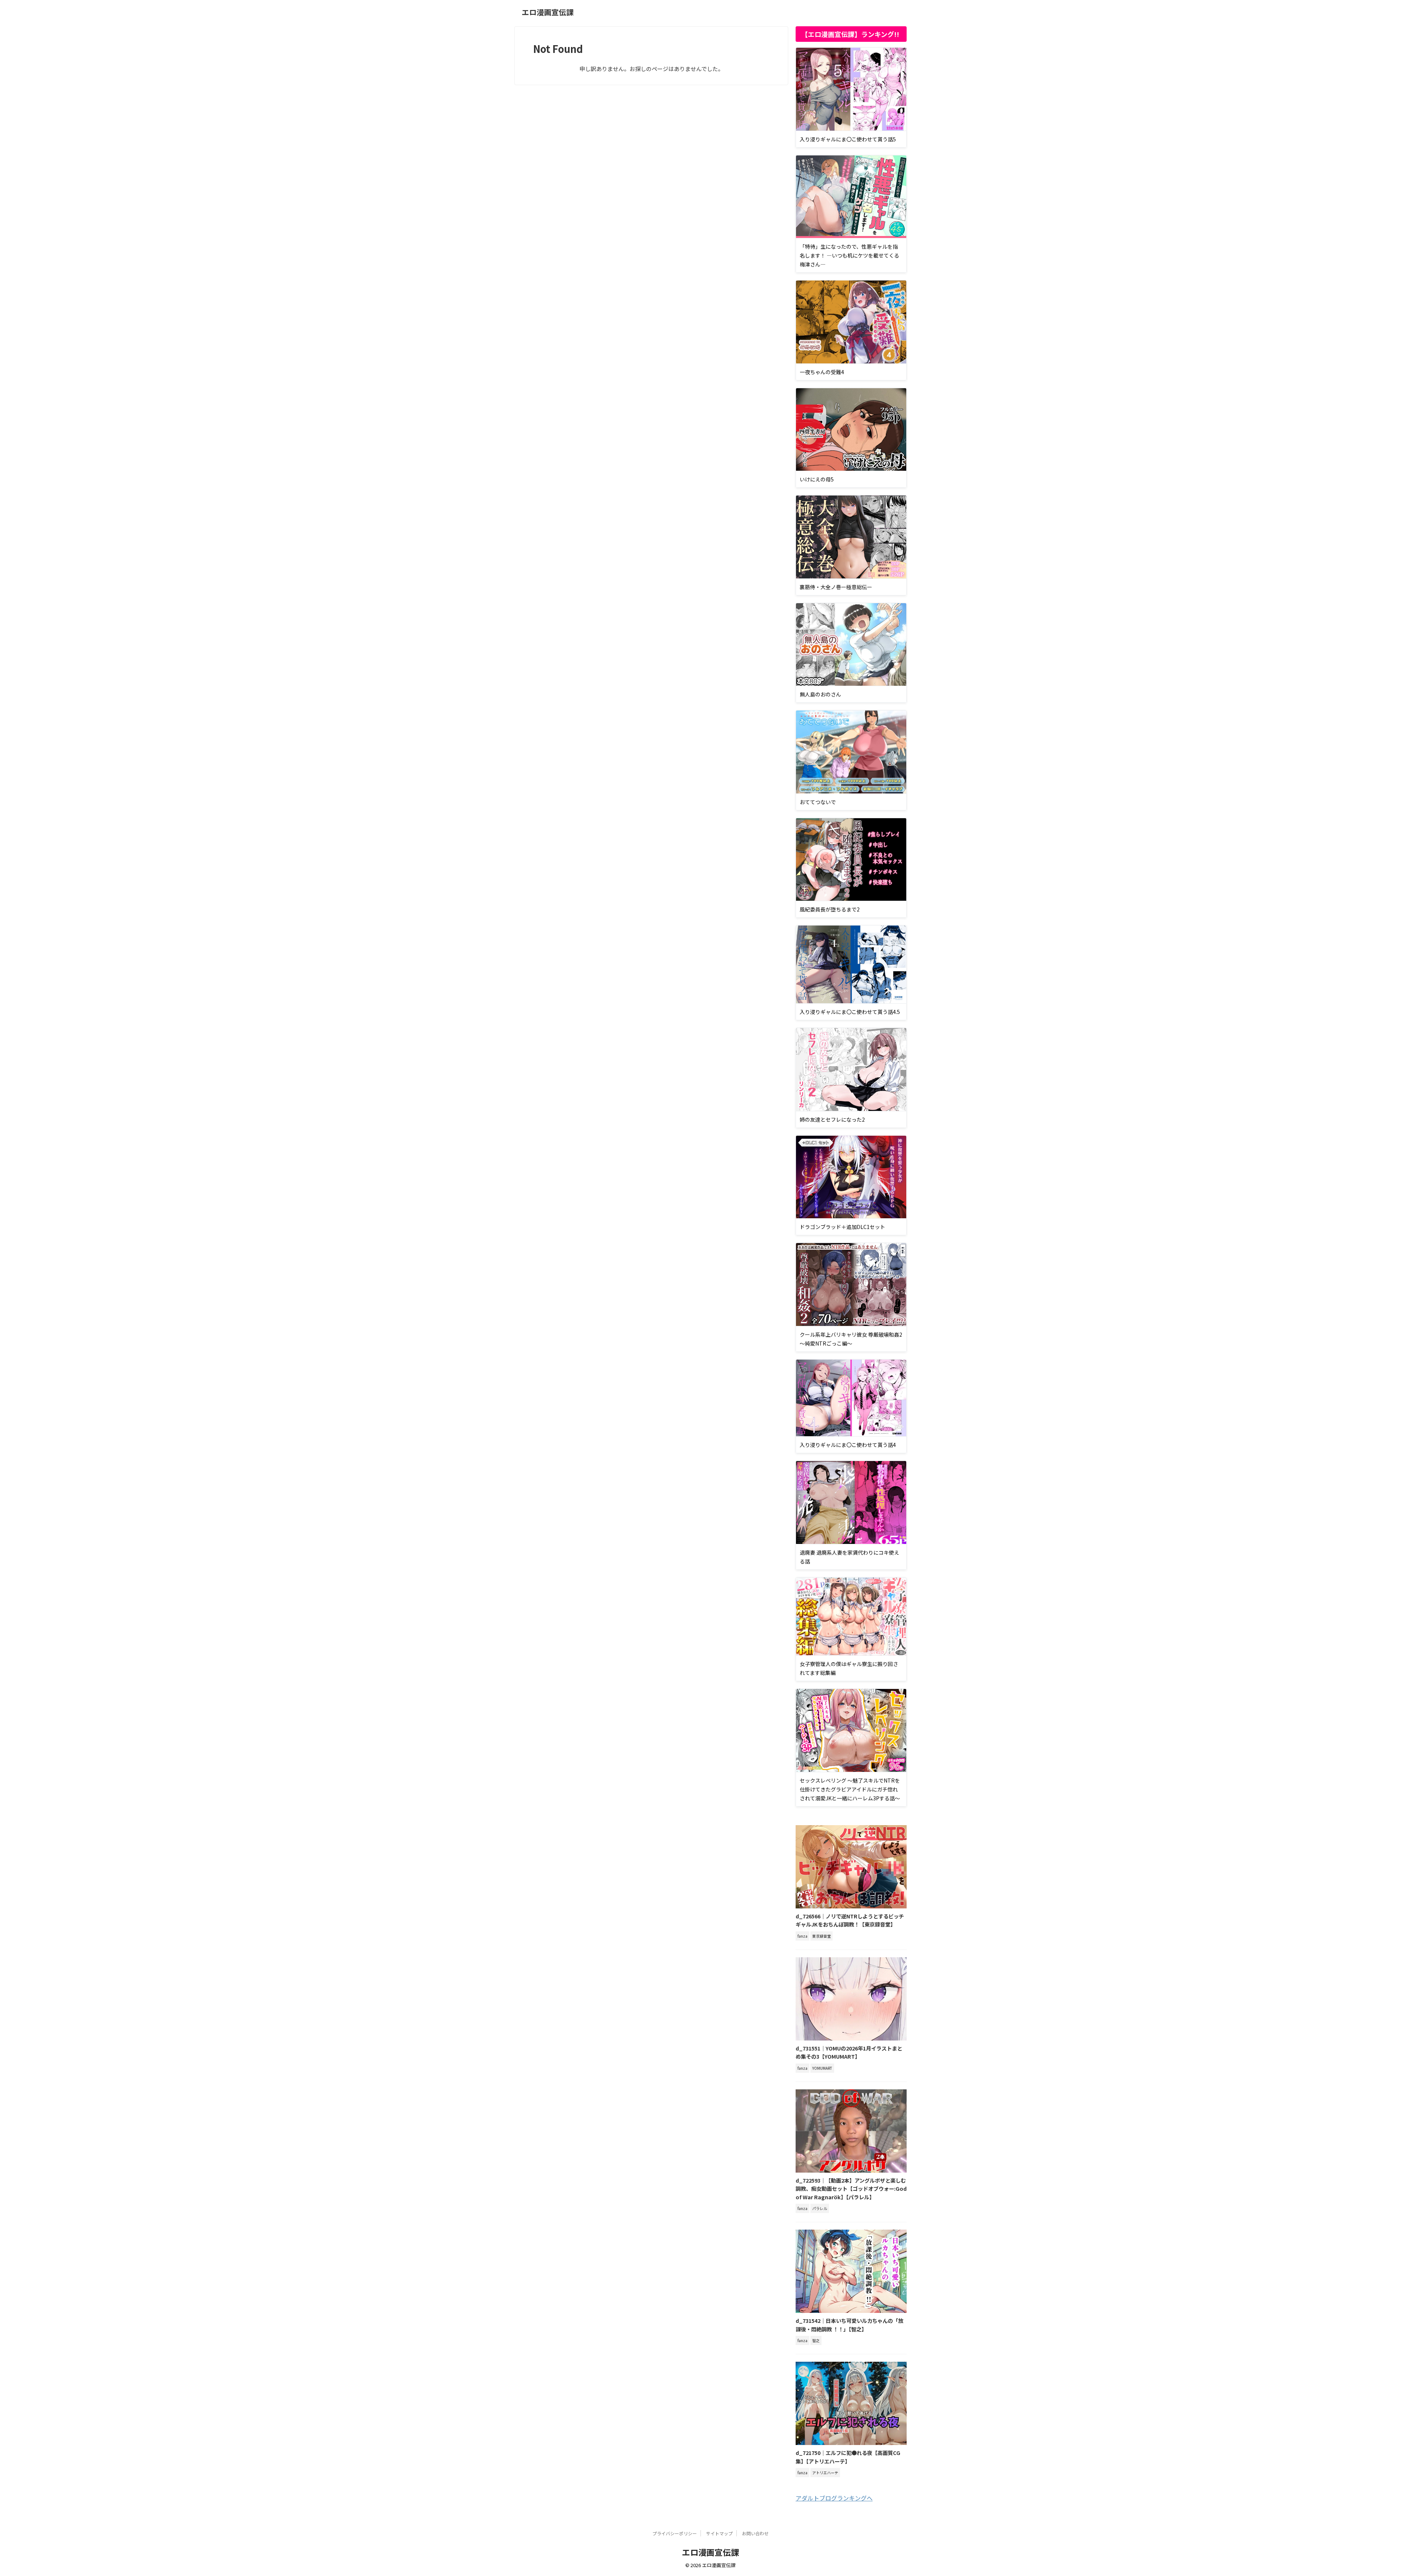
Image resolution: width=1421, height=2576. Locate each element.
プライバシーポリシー (675, 2533)
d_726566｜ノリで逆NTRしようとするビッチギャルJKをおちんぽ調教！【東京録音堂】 (850, 1920)
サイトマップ (719, 2533)
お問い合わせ (755, 2533)
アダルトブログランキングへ (834, 2498)
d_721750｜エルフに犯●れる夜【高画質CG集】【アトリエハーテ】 (848, 2457)
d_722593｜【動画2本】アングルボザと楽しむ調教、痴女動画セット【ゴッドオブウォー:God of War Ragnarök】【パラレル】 (851, 2189)
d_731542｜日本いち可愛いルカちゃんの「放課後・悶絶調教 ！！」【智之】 (849, 2325)
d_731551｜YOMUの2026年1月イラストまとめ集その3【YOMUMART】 (849, 2052)
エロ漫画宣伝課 (548, 12)
